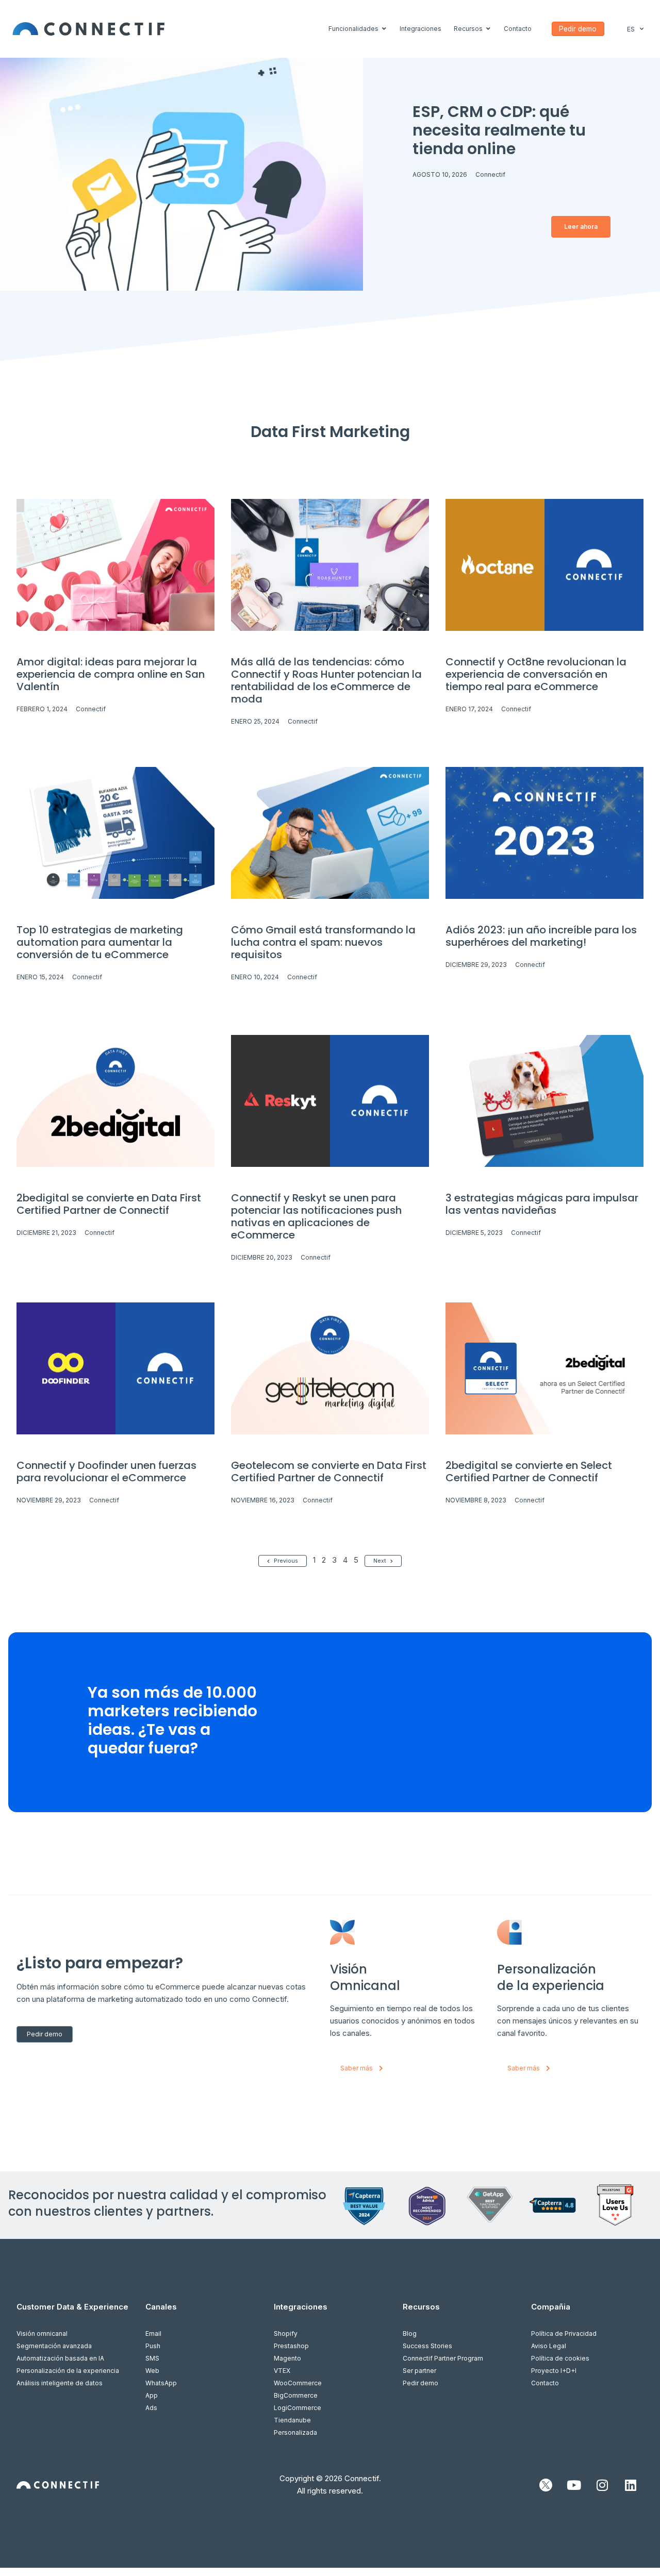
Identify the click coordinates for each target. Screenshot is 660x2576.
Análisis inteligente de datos (60, 2383)
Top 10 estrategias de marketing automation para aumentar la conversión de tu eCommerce (100, 942)
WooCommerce (298, 2383)
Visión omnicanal (42, 2334)
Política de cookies (560, 2358)
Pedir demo (420, 2383)
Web (152, 2371)
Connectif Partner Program (443, 2358)
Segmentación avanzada (54, 2346)
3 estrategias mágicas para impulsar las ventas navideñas (542, 1204)
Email (153, 2334)
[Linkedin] (631, 2485)
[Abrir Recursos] (488, 29)
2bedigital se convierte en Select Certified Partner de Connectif (529, 1471)
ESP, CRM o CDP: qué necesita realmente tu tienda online (499, 130)
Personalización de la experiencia (68, 2371)
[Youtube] (574, 2485)
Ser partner (419, 2371)
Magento (287, 2358)
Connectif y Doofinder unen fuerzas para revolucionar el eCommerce (106, 1471)
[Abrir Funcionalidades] (384, 29)
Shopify (286, 2334)
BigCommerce (296, 2395)
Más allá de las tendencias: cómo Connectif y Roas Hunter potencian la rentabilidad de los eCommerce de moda (326, 680)
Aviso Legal (549, 2346)
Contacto (545, 2383)
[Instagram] (602, 2485)
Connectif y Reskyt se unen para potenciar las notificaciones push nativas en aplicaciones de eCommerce (316, 1216)
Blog (410, 2334)
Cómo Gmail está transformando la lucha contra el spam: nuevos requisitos (323, 942)
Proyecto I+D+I (554, 2371)
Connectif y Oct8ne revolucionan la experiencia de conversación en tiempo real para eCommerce (536, 674)
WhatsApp (161, 2383)
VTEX (282, 2371)
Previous (286, 1561)
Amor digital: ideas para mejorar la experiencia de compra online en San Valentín (111, 674)
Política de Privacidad (564, 2334)
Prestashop (291, 2346)
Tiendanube (292, 2420)
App (152, 2395)
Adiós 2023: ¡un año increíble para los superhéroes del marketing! (541, 936)
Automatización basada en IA (60, 2358)
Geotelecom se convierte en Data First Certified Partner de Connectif (329, 1471)
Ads (151, 2408)
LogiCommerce (298, 2408)
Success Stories (427, 2346)
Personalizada (295, 2432)
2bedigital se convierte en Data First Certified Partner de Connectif (109, 1204)
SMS (152, 2358)
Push (153, 2346)
